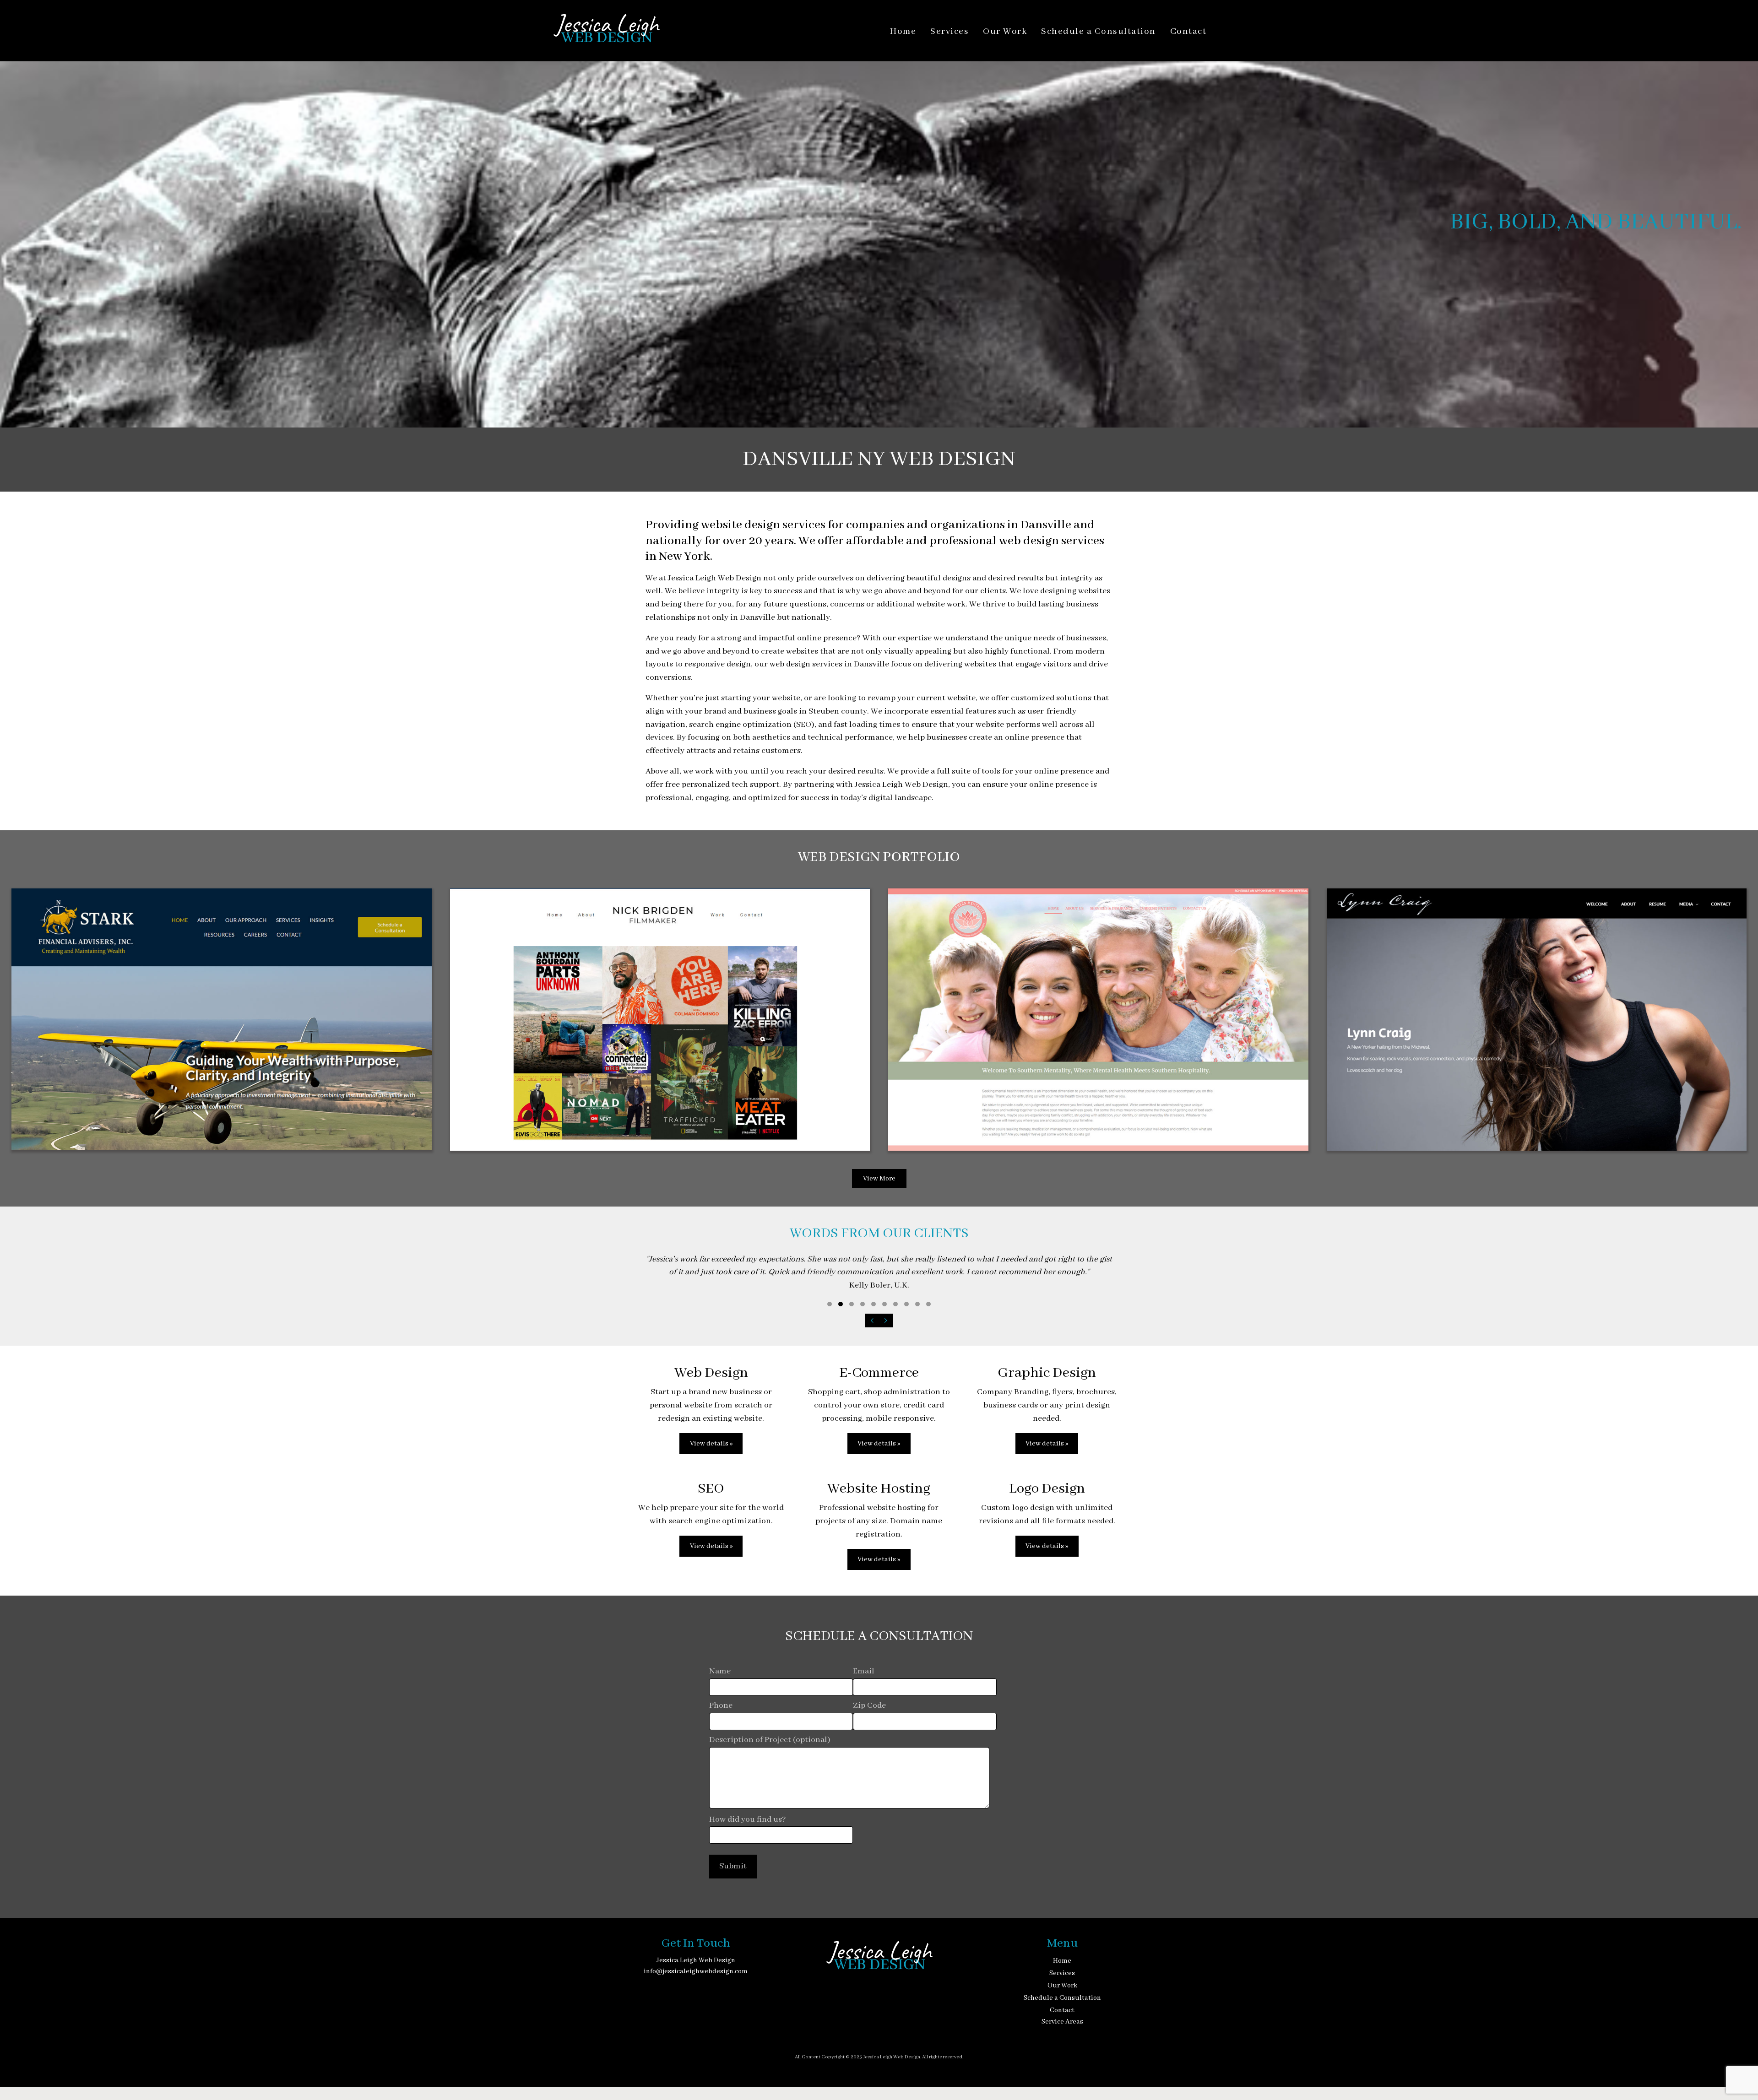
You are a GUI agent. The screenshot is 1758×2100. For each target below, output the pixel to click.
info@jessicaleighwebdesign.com (696, 1971)
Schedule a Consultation (1099, 32)
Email (864, 1671)
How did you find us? (748, 1820)
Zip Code (869, 1706)
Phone (721, 1706)
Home (903, 32)
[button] (830, 1304)
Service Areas (1062, 2022)
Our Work (1005, 32)
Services (950, 32)
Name (720, 1671)
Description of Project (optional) (770, 1740)
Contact (1188, 32)
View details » (711, 1444)
